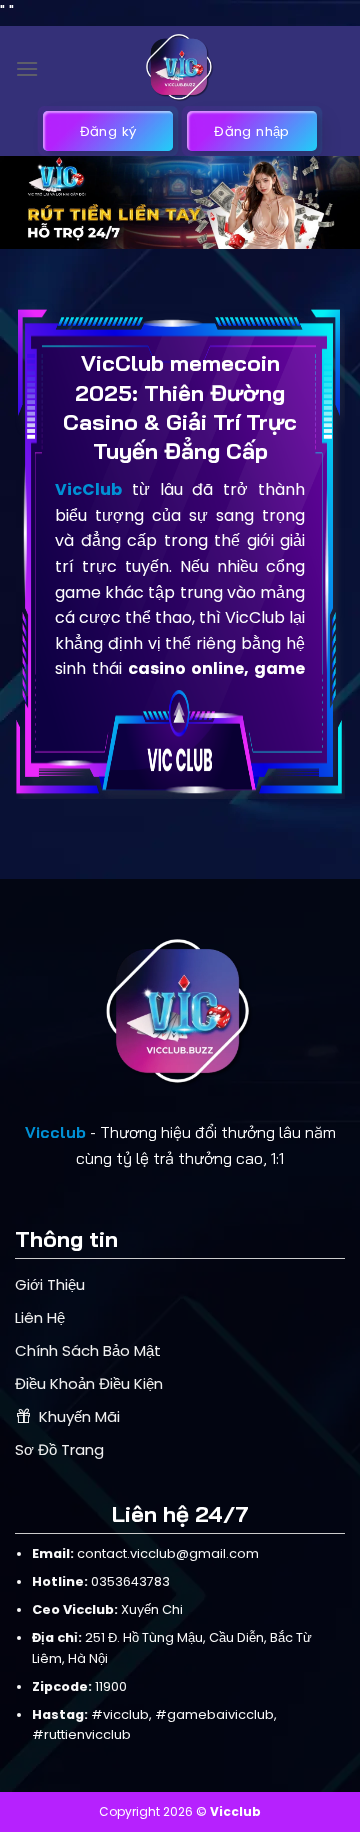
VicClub (88, 489)
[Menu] (27, 68)
